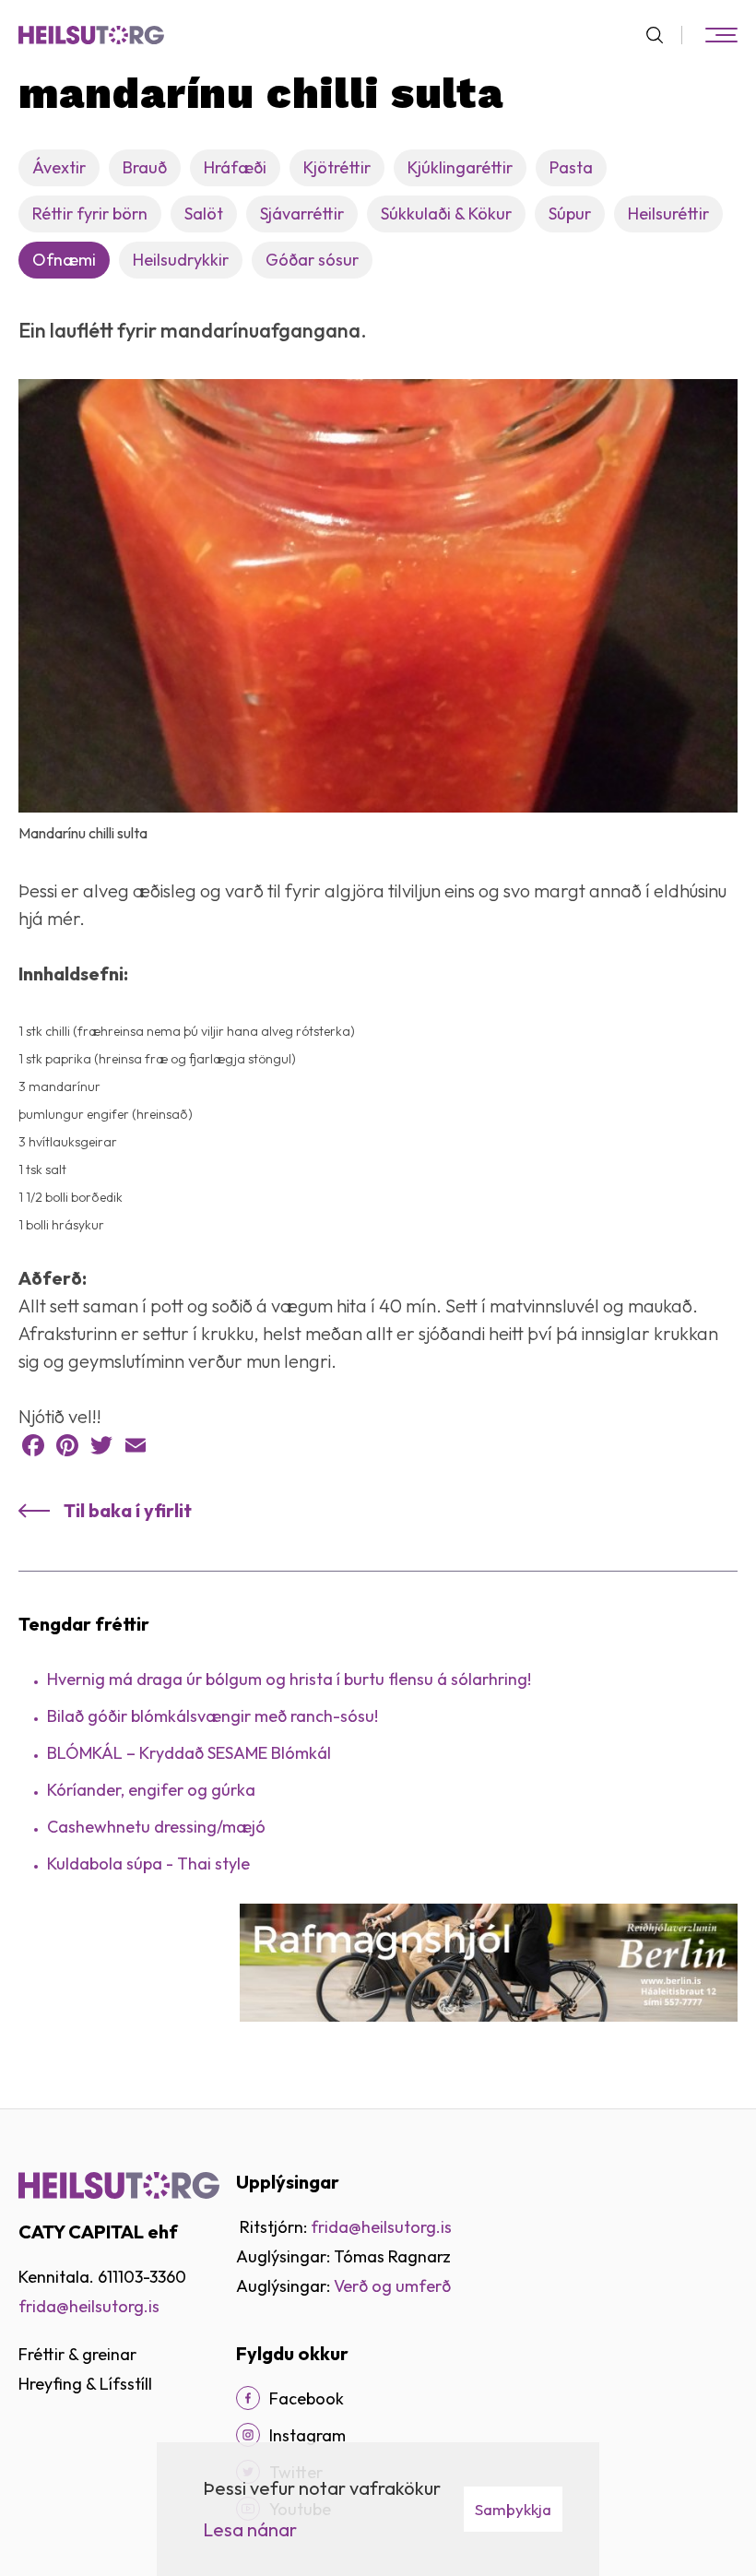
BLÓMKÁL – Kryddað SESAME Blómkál (189, 1753)
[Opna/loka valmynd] (721, 35)
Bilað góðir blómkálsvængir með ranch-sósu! (213, 1716)
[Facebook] (33, 1445)
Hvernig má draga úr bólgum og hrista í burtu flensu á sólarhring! (289, 1679)
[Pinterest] (67, 1445)
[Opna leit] (662, 35)
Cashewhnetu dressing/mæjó (156, 1827)
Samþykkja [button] (513, 2509)
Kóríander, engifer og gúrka (151, 1790)
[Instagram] (248, 2435)
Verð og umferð (392, 2286)
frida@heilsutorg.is (89, 2306)
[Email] (136, 1445)
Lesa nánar (250, 2529)
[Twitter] (101, 1445)
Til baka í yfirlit (128, 1510)
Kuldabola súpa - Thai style (148, 1864)
